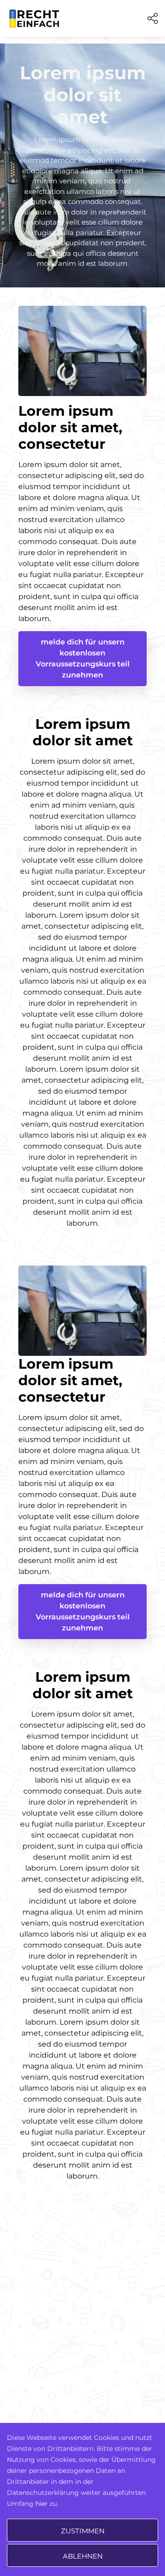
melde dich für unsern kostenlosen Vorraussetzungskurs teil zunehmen (83, 658)
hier (41, 2504)
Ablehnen (83, 2556)
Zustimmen (83, 2531)
